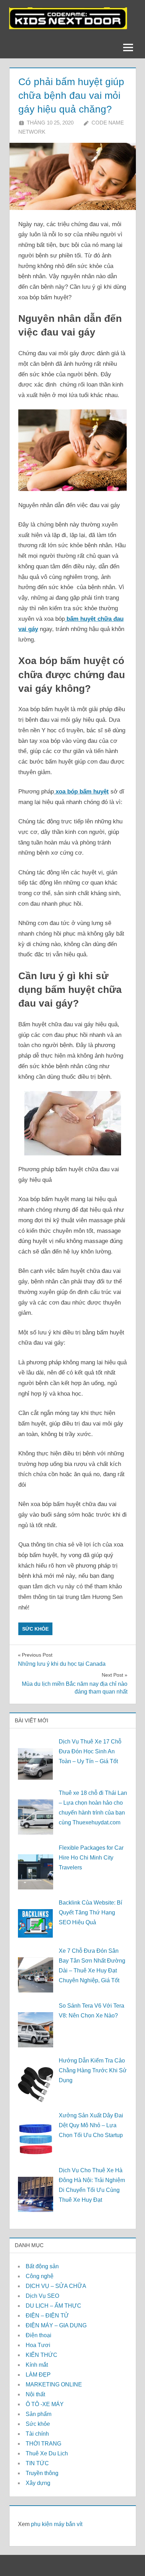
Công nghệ (40, 2276)
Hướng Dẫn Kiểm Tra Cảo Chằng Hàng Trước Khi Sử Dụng (93, 2070)
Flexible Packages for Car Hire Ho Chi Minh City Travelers (91, 1858)
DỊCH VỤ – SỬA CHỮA (56, 2286)
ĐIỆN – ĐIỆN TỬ (47, 2316)
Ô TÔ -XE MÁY (45, 2404)
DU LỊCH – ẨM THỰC (53, 2306)
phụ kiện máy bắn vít (57, 2524)
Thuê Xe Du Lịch (47, 2453)
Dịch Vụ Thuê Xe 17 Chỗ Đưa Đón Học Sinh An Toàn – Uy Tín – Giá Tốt (90, 1751)
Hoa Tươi (38, 2345)
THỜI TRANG (43, 2444)
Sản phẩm (39, 2414)
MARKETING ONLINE (54, 2384)
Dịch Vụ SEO (42, 2296)
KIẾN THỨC (42, 2355)
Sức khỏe (35, 1629)
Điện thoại (39, 2335)
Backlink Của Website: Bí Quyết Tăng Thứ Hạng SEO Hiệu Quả (90, 1912)
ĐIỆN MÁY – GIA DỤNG (56, 2325)
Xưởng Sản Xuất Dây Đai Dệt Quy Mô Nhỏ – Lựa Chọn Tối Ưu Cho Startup (91, 2125)
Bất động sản (42, 2266)
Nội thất (35, 2394)
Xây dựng (38, 2483)
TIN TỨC (37, 2463)
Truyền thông (42, 2473)
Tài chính (37, 2434)
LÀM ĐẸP (38, 2375)
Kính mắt (37, 2365)
